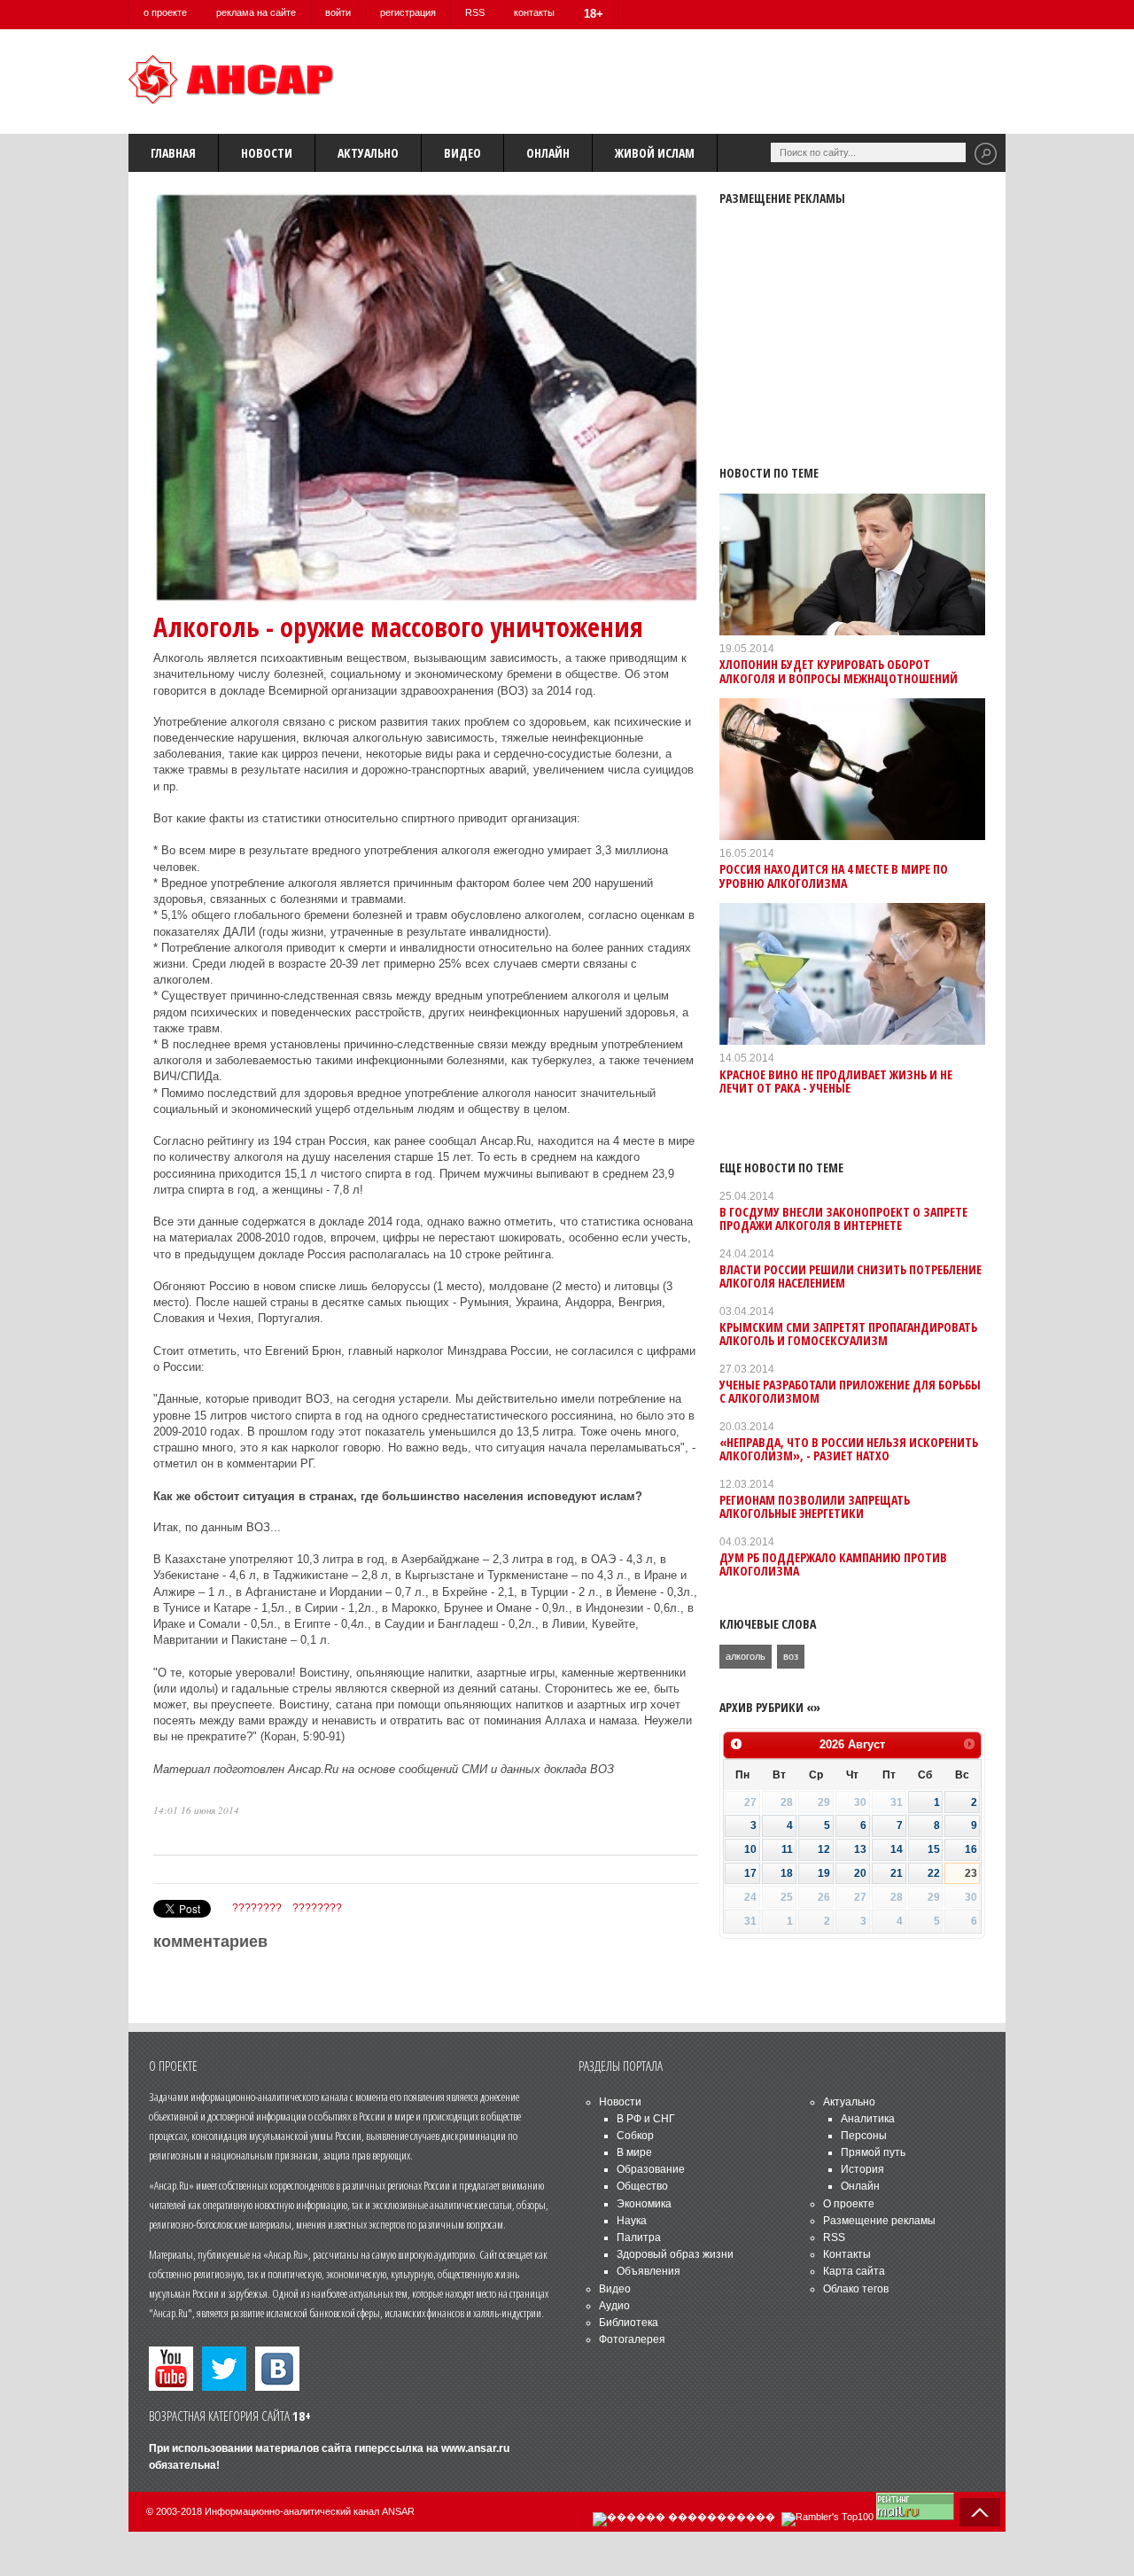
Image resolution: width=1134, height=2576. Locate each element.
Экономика (644, 2204)
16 (971, 1849)
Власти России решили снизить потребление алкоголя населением (850, 1276)
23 (971, 1873)
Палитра (639, 2237)
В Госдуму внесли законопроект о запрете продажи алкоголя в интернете (843, 1218)
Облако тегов (856, 2289)
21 (897, 1873)
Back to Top (980, 2512)
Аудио (614, 2306)
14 (897, 1849)
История (862, 2169)
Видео (462, 153)
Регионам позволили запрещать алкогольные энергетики (815, 1506)
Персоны (864, 2136)
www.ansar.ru (475, 2448)
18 (787, 1873)
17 (750, 1873)
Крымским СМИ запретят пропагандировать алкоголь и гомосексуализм (848, 1334)
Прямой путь (873, 2152)
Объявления (649, 2271)
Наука (632, 2221)
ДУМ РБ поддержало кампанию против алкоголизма (833, 1564)
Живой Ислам (655, 153)
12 (824, 1849)
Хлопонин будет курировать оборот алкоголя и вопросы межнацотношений (839, 671)
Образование (651, 2169)
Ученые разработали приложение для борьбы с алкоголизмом (850, 1391)
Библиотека (629, 2323)
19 (824, 1873)
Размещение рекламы (879, 2221)
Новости (267, 153)
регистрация (408, 12)
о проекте (165, 12)
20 (860, 1873)
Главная (173, 153)
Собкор (635, 2136)
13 (860, 1849)
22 (934, 1873)
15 (934, 1849)
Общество (642, 2186)
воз (791, 1656)
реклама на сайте (256, 12)
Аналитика (868, 2119)
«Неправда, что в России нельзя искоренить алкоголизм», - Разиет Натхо (849, 1449)
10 (750, 1849)
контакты (534, 12)
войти (338, 12)
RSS (475, 12)
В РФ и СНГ (646, 2119)
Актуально (368, 153)
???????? (257, 1908)
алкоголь (746, 1656)
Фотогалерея (632, 2339)
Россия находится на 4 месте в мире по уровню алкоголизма (834, 876)
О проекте (849, 2204)
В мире (634, 2152)
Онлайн (548, 153)
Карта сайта (854, 2271)
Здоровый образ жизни (675, 2254)
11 (787, 1849)
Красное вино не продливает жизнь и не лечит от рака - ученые (836, 1081)
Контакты (847, 2254)
